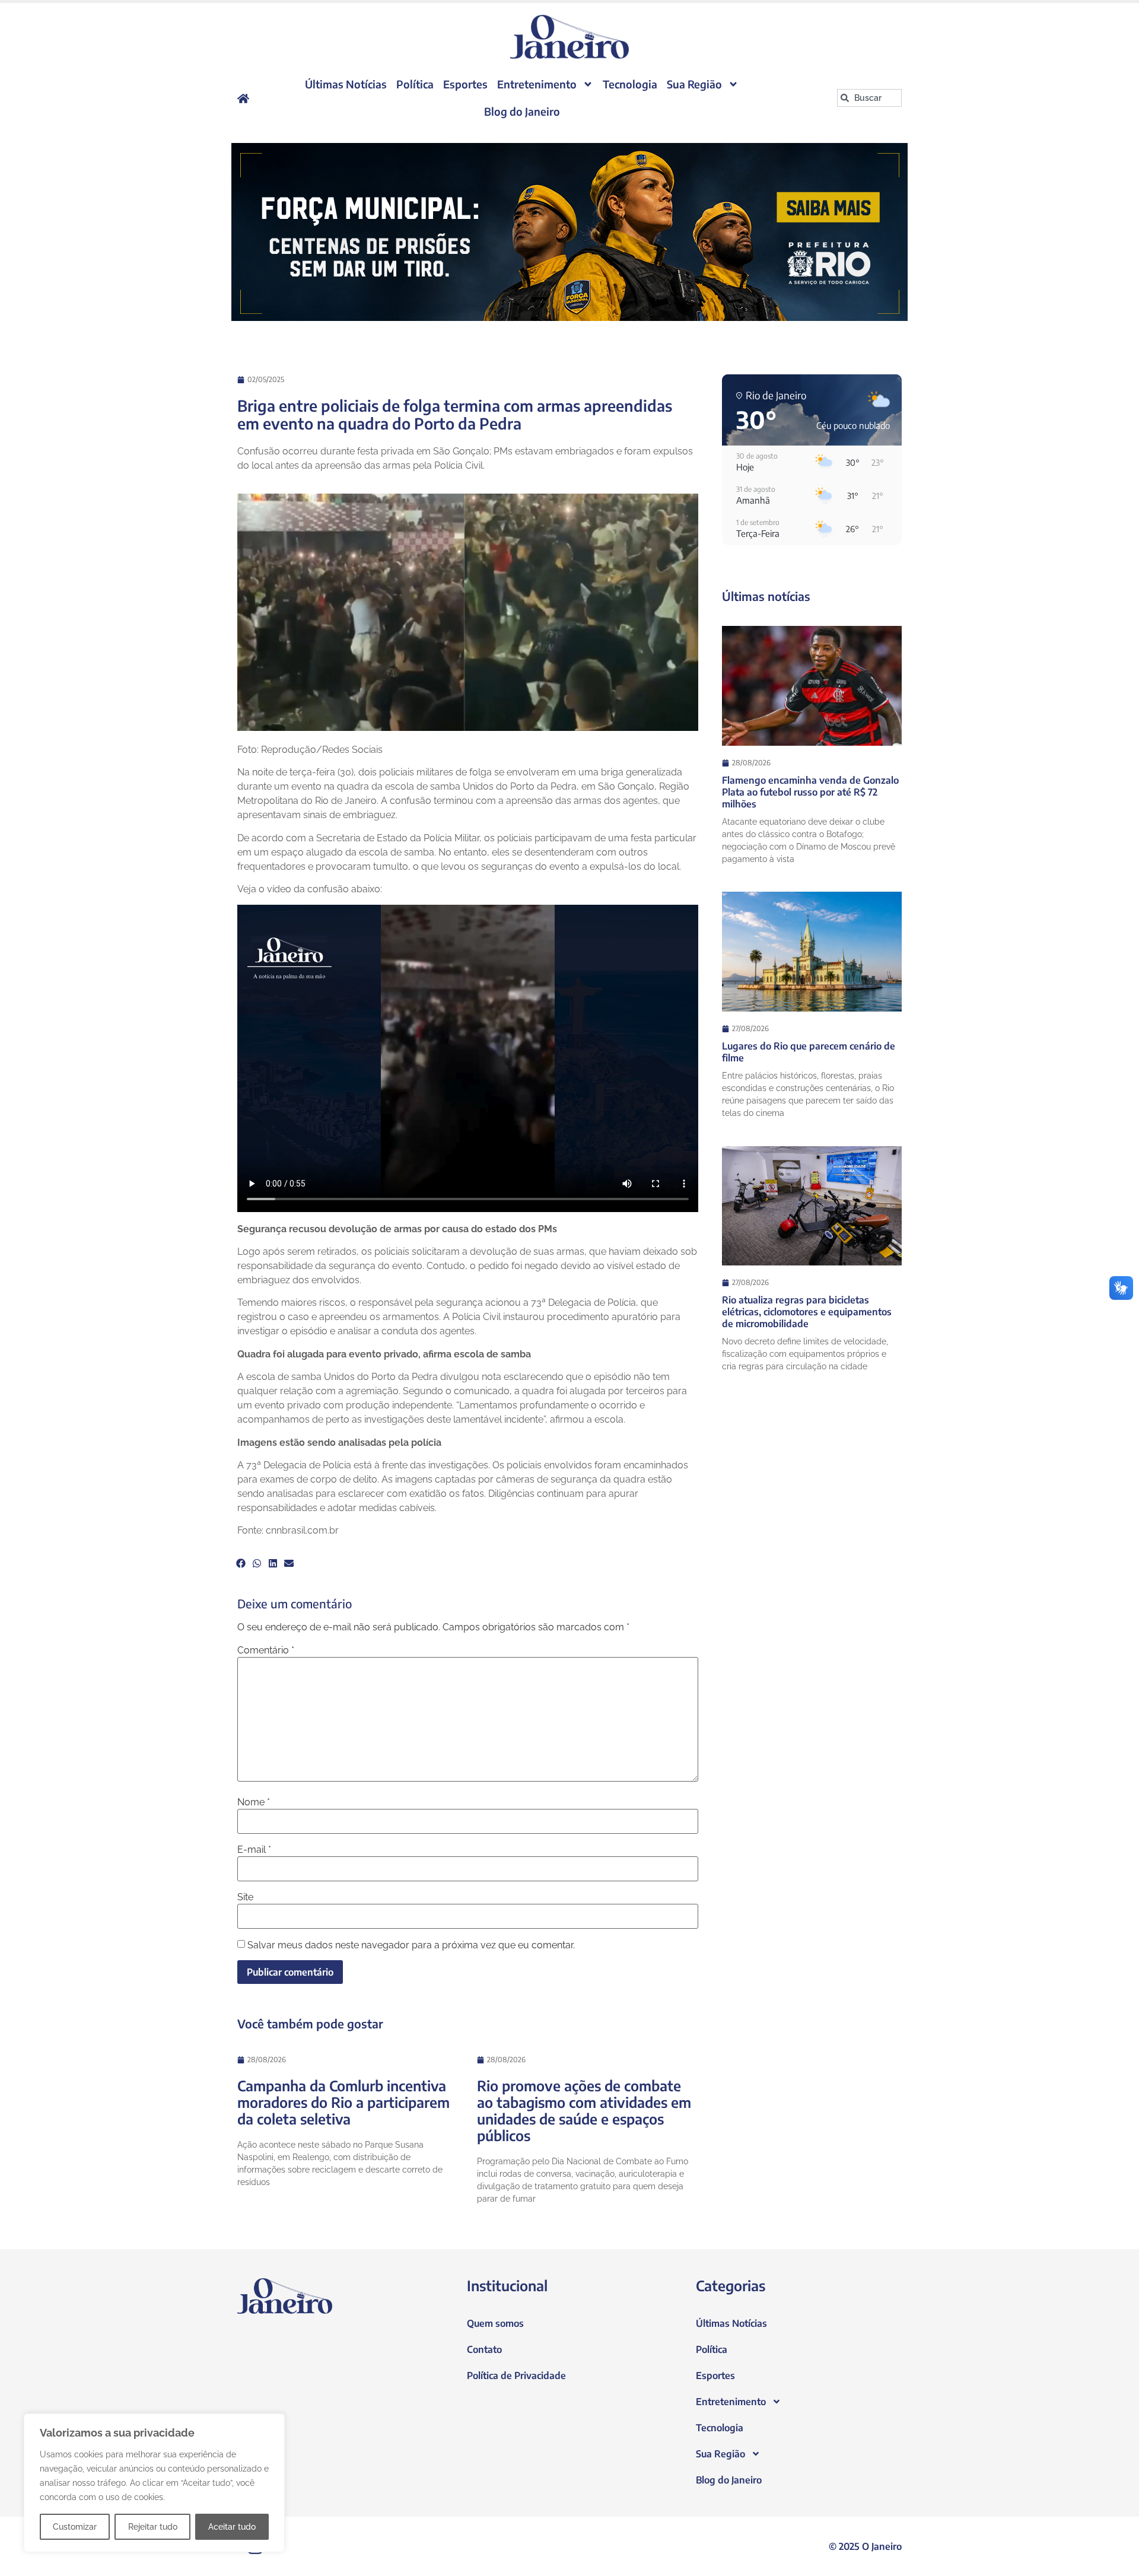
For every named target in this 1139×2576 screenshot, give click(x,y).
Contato (484, 2349)
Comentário (266, 1650)
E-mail (254, 1850)
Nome (254, 1802)
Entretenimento (537, 84)
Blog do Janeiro (522, 111)
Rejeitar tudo (153, 2527)
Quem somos (495, 2323)
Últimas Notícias (346, 84)
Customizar (75, 2527)
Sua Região (694, 84)
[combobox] (869, 98)
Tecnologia (630, 84)
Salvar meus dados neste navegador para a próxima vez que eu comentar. (411, 1945)
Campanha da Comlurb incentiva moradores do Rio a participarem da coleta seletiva (343, 2102)
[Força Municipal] (569, 232)
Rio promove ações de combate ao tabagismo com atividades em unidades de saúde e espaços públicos (584, 2110)
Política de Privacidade (516, 2375)
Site (245, 1897)
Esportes (465, 84)
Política (415, 84)
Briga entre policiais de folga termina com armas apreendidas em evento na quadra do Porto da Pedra (455, 414)
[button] (241, 1563)
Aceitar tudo (232, 2527)
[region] (154, 2483)
